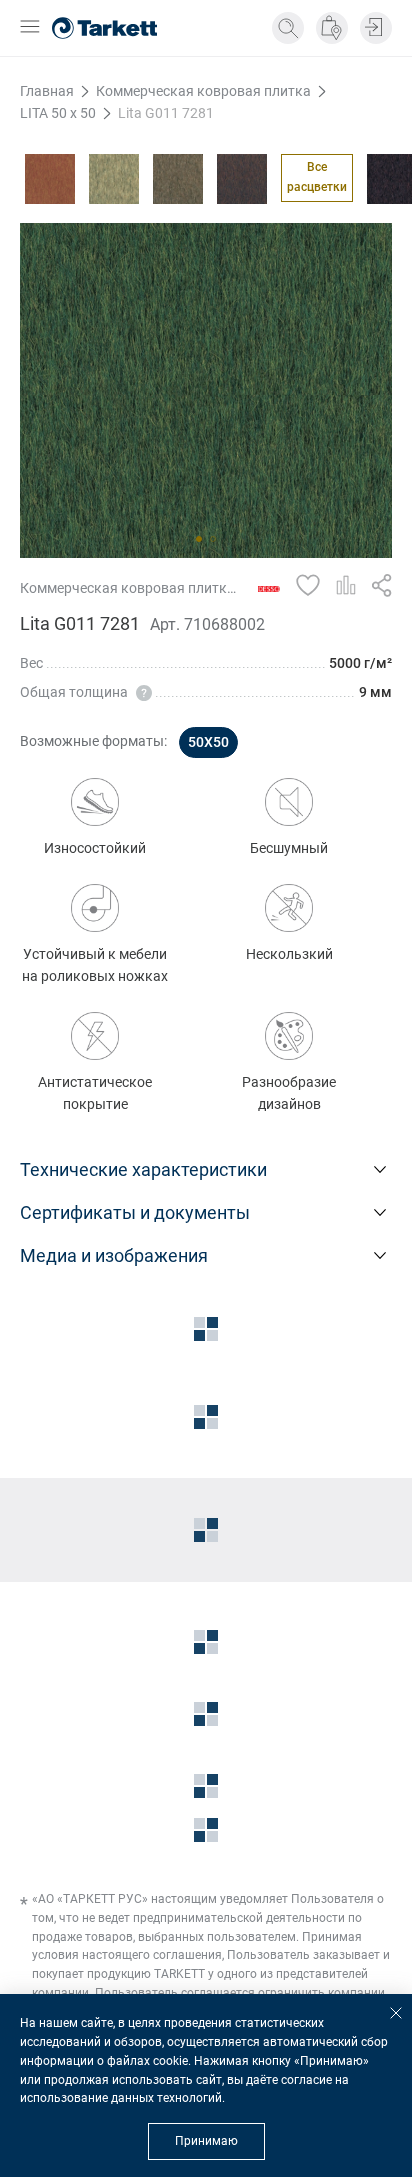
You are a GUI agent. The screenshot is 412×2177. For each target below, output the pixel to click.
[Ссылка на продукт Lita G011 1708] (50, 179)
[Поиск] (288, 28)
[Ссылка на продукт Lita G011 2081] (242, 179)
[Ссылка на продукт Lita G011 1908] (114, 179)
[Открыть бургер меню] (30, 28)
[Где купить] (332, 28)
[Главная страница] (104, 28)
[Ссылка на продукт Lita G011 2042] (178, 179)
